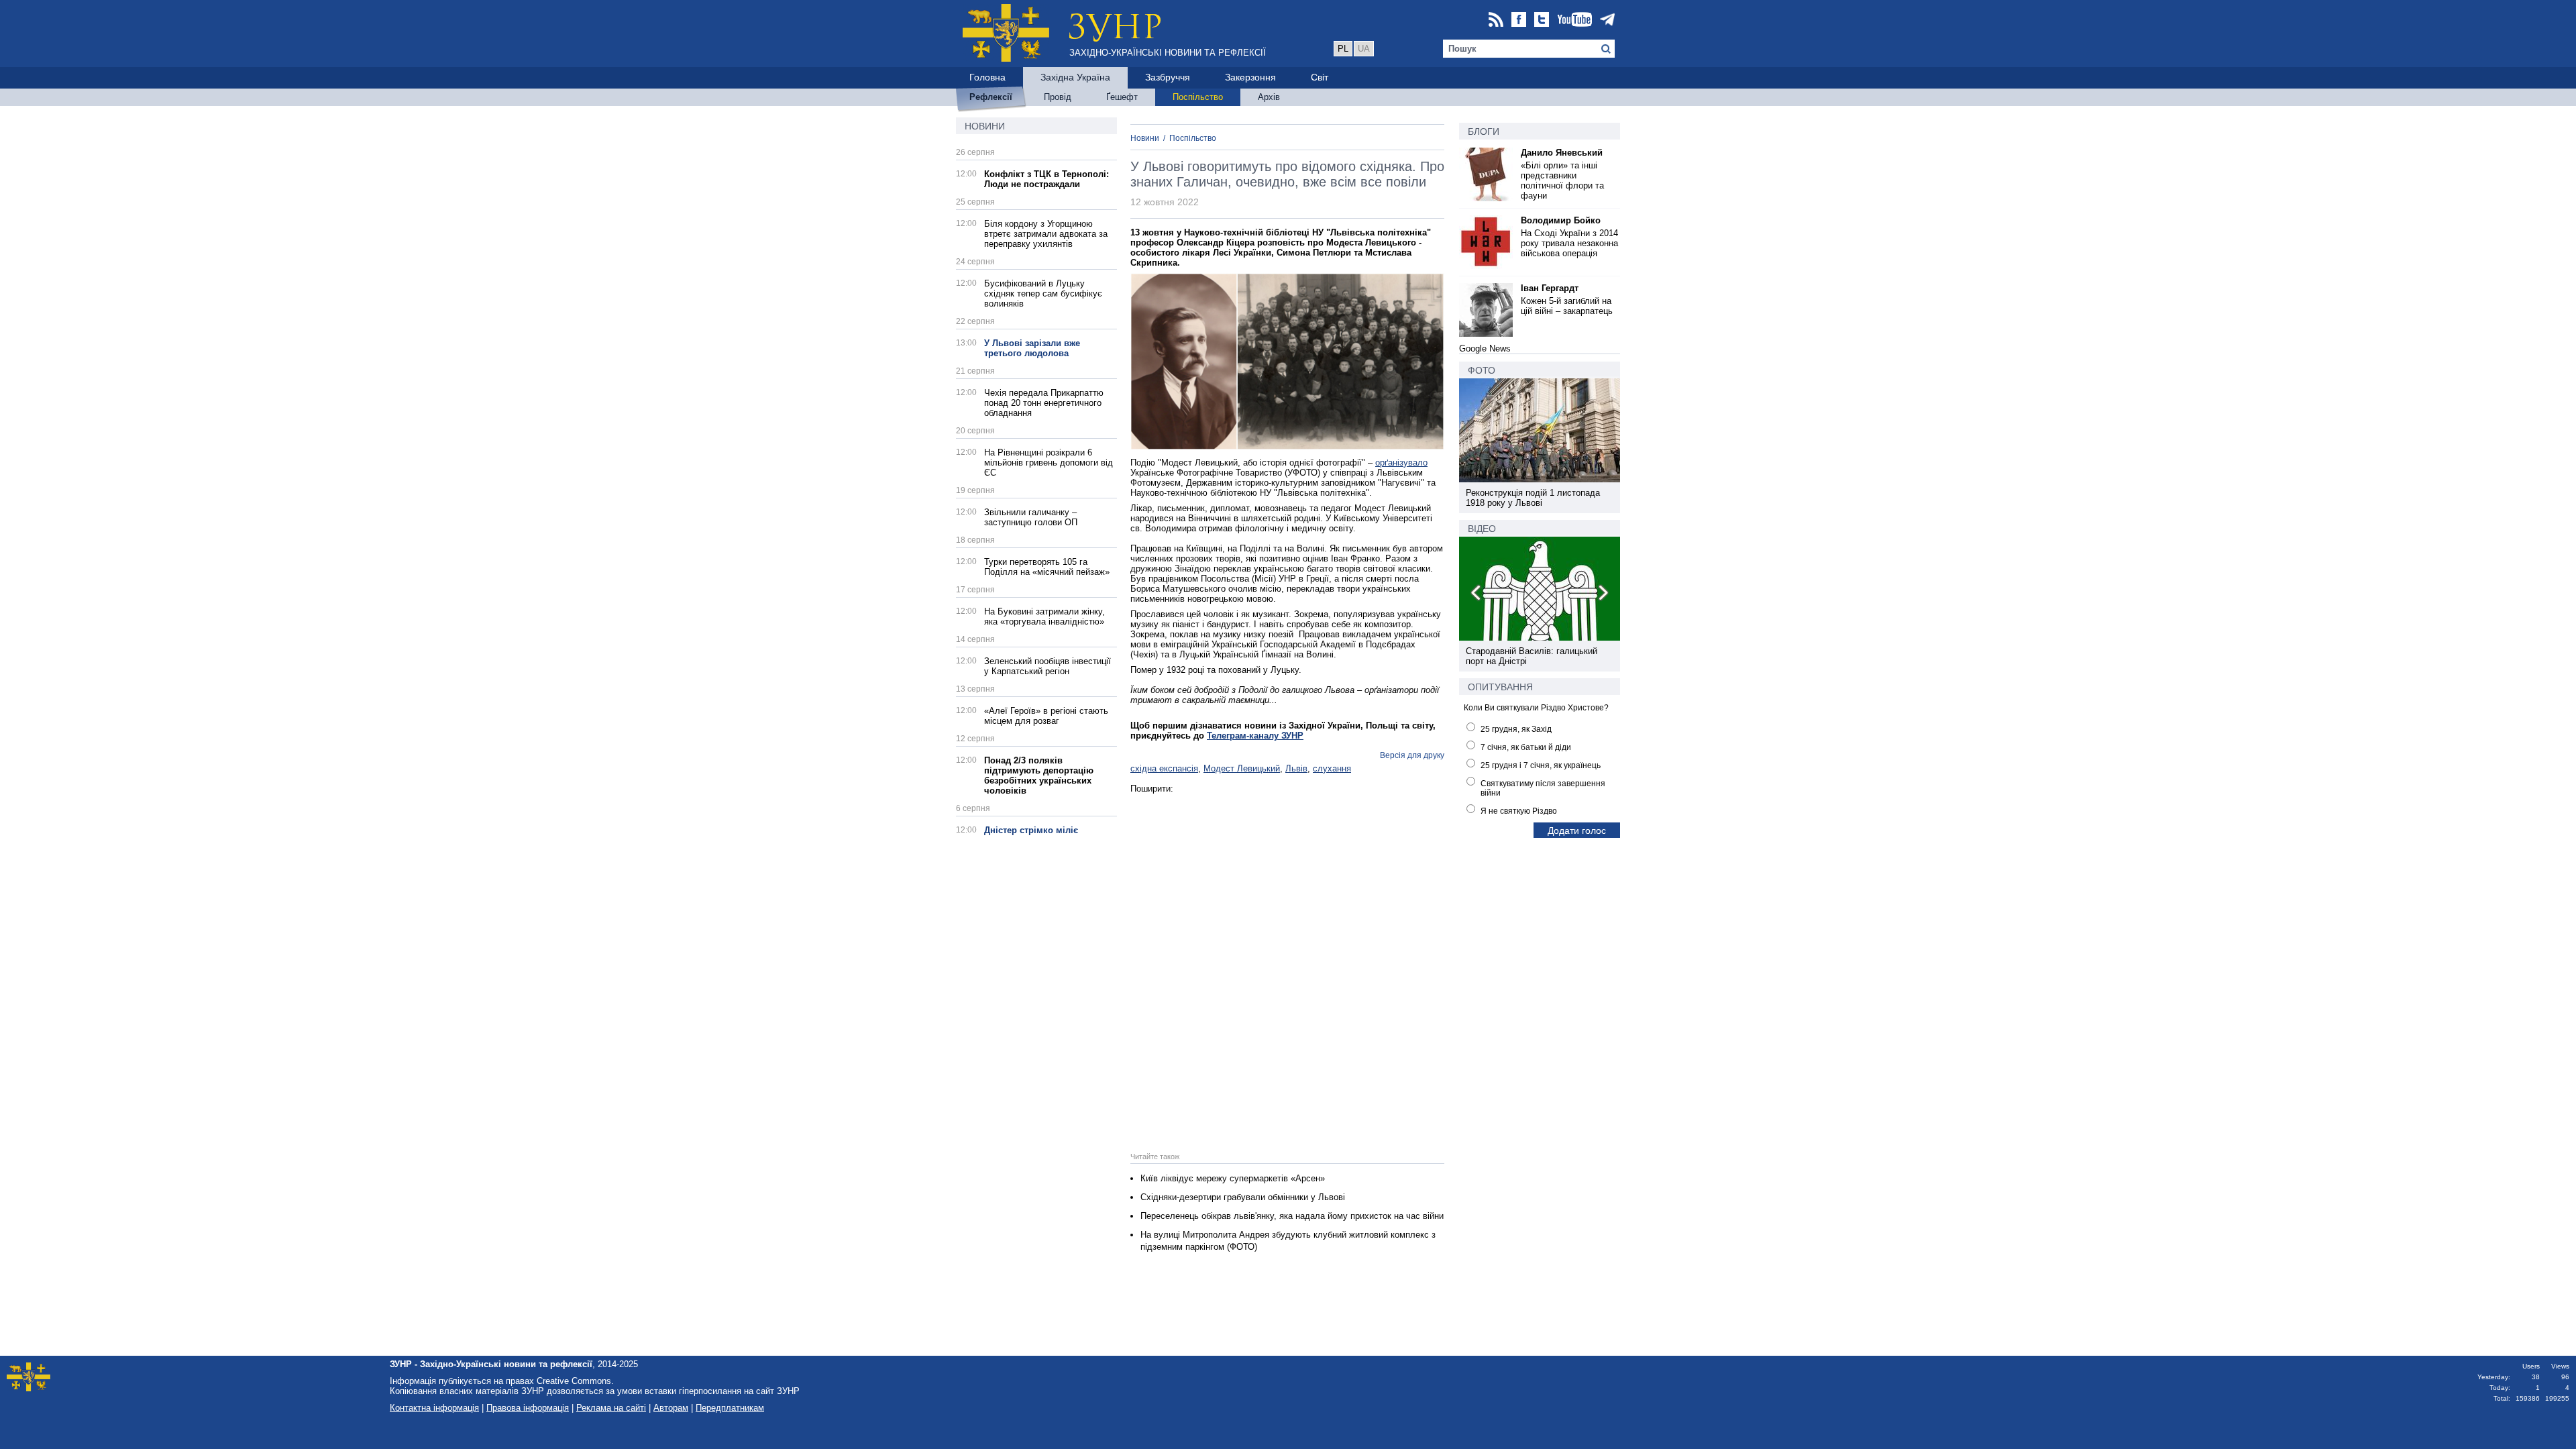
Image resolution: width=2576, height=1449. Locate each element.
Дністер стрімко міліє (1031, 830)
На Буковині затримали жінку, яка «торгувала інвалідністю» (1044, 616)
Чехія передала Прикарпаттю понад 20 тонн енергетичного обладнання (1044, 403)
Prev (1477, 595)
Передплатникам (730, 1408)
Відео (1482, 529)
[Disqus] (1287, 961)
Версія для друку (1412, 755)
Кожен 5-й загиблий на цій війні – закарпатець (1567, 306)
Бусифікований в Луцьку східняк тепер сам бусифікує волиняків (1043, 293)
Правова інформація (528, 1408)
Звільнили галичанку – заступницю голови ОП (1031, 517)
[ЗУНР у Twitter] (1542, 20)
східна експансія (1164, 768)
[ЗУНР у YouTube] (1574, 20)
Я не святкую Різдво (1519, 811)
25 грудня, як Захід (1516, 729)
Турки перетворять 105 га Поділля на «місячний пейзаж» (1047, 567)
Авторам (671, 1408)
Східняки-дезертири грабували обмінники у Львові (1243, 1197)
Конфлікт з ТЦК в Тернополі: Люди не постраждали (1046, 179)
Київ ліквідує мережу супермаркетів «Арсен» (1233, 1178)
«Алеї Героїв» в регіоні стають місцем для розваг (1046, 716)
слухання (1332, 768)
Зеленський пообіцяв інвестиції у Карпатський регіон (1048, 666)
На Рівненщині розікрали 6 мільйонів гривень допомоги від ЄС (1049, 463)
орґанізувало (1401, 463)
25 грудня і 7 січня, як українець (1541, 765)
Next (1603, 595)
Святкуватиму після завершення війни (1543, 788)
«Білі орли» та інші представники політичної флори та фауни (1562, 180)
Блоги (1484, 131)
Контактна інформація (434, 1408)
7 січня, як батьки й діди (1526, 747)
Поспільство (1193, 138)
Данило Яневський (1562, 153)
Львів (1296, 768)
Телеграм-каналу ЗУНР (1255, 736)
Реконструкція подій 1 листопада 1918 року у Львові (1533, 498)
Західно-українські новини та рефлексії (1168, 53)
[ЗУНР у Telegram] (1607, 20)
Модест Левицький (1242, 768)
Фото (1482, 370)
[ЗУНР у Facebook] (1519, 20)
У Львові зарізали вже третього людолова (1032, 348)
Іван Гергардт (1550, 288)
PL (1343, 49)
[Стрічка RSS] (1496, 20)
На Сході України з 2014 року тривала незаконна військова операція (1569, 243)
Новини (985, 126)
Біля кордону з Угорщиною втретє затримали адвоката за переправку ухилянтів (1046, 234)
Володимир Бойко (1561, 220)
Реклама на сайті (611, 1408)
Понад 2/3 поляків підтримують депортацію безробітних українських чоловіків (1039, 775)
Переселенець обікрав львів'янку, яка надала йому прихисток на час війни (1292, 1216)
